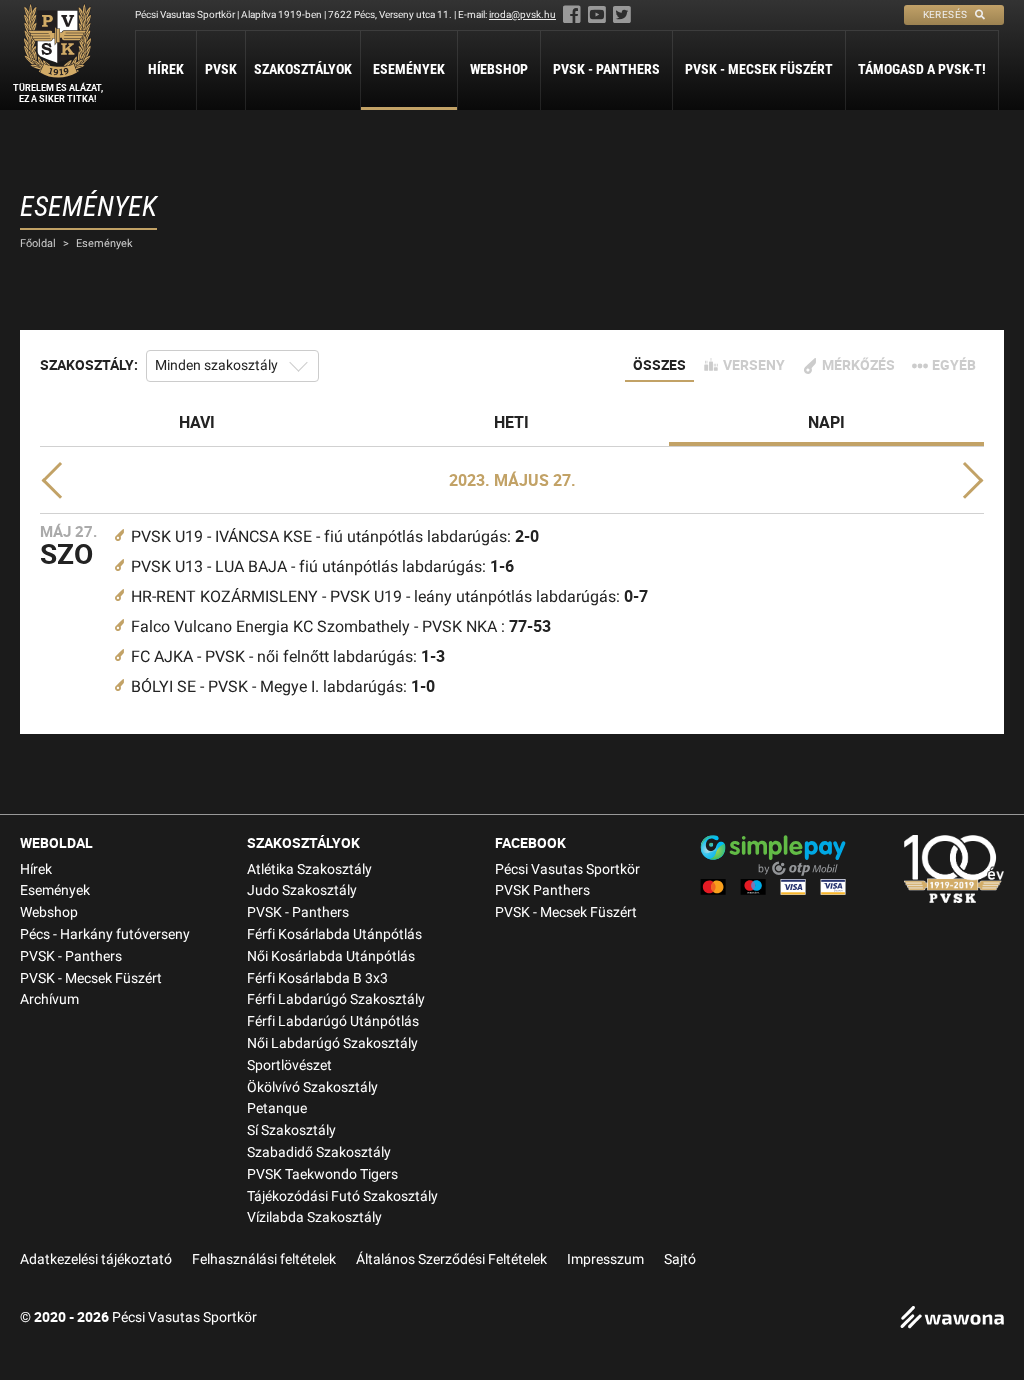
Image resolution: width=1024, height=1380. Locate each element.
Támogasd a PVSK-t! (922, 69)
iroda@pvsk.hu (522, 14)
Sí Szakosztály (291, 1130)
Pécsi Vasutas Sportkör (567, 869)
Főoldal (38, 243)
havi (197, 422)
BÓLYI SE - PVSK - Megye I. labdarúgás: (283, 686)
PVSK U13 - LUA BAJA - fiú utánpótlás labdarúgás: (322, 566)
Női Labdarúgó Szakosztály (332, 1043)
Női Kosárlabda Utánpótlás (331, 956)
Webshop (499, 69)
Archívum (49, 999)
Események (409, 69)
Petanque (277, 1108)
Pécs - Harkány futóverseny (105, 934)
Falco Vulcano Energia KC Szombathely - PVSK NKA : (341, 626)
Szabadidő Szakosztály (319, 1152)
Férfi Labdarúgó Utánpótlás (333, 1021)
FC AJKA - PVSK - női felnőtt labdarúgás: (288, 656)
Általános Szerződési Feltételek (451, 1259)
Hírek (166, 69)
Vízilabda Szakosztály (314, 1217)
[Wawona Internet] (952, 1319)
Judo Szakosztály (302, 890)
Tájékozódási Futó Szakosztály (342, 1196)
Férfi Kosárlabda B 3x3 (317, 978)
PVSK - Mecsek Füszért (759, 69)
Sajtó (680, 1259)
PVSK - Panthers (606, 69)
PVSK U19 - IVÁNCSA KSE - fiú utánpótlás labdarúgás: (335, 536)
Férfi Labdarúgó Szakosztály (336, 999)
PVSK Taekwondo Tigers (322, 1174)
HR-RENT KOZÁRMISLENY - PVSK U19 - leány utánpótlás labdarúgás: (389, 596)
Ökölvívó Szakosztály (312, 1087)
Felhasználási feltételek (264, 1259)
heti (511, 422)
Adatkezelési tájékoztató (96, 1259)
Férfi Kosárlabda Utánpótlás (334, 934)
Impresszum (605, 1259)
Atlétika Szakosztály (309, 869)
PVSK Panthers (542, 890)
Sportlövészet (289, 1065)
